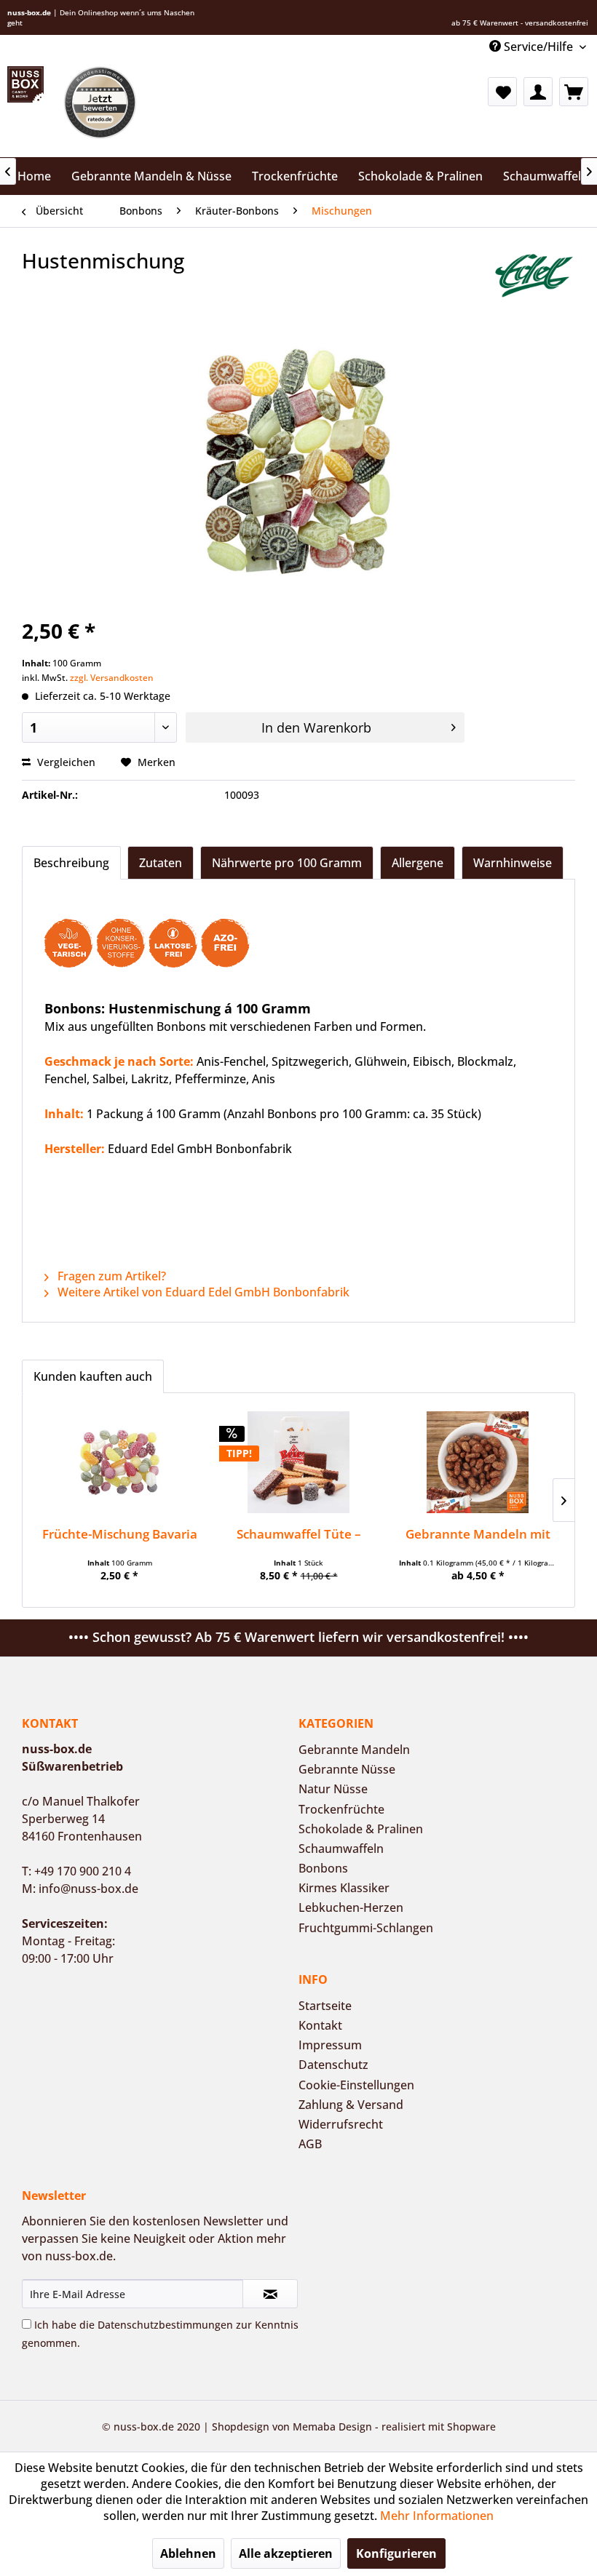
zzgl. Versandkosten (112, 678)
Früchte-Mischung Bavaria (120, 1534)
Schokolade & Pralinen (361, 1829)
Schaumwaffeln (341, 1849)
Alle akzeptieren (286, 2553)
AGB (310, 2144)
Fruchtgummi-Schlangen (366, 1928)
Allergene (418, 863)
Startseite (325, 2006)
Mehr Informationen (437, 2516)
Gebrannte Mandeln (354, 1750)
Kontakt (320, 2025)
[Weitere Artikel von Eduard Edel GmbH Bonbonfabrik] (534, 275)
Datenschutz (333, 2065)
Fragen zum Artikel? (110, 1276)
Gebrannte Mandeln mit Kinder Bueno (478, 1534)
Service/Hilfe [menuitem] (538, 47)
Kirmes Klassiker (344, 1888)
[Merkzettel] (502, 92)
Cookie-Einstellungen (356, 2085)
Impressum (330, 2045)
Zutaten (161, 863)
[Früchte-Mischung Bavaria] (119, 1462)
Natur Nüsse (333, 1789)
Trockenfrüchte (341, 1809)
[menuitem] (502, 92)
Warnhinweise (513, 863)
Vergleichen (65, 762)
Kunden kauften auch (93, 1376)
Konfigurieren (396, 2553)
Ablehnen (188, 2553)
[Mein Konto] (538, 92)
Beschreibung (71, 863)
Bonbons (323, 1868)
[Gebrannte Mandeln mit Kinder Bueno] (478, 1462)
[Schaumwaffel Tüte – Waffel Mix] (298, 1462)
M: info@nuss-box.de (80, 1889)
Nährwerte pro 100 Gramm (287, 863)
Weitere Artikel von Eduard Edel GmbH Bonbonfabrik (202, 1292)
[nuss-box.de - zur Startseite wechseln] (25, 84)
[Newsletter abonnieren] (270, 2294)
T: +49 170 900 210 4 (76, 1871)
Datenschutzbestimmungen (165, 2325)
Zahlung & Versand (351, 2105)
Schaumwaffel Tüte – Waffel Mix (299, 1534)
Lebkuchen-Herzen (351, 1907)
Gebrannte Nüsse (347, 1769)
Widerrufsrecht (341, 2124)
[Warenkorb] (574, 92)
